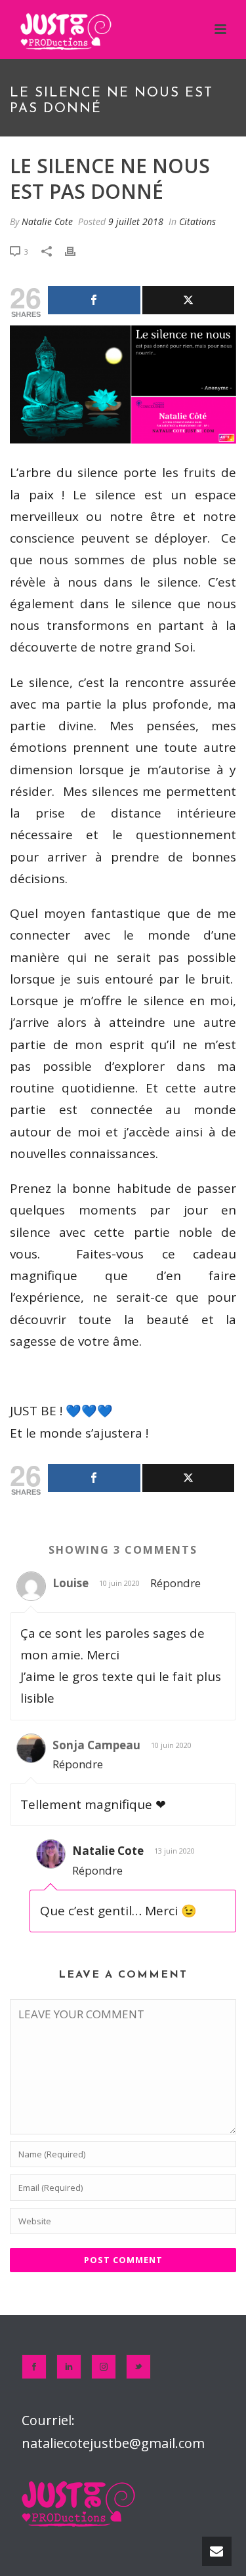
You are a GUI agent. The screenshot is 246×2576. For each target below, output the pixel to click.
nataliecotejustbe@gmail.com (113, 2443)
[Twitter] (189, 300)
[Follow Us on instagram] (104, 2367)
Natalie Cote (47, 221)
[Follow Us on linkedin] (69, 2367)
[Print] (77, 251)
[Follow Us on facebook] (34, 2367)
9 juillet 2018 (136, 221)
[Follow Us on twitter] (138, 2367)
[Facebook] (94, 300)
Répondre (175, 1583)
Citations (197, 221)
